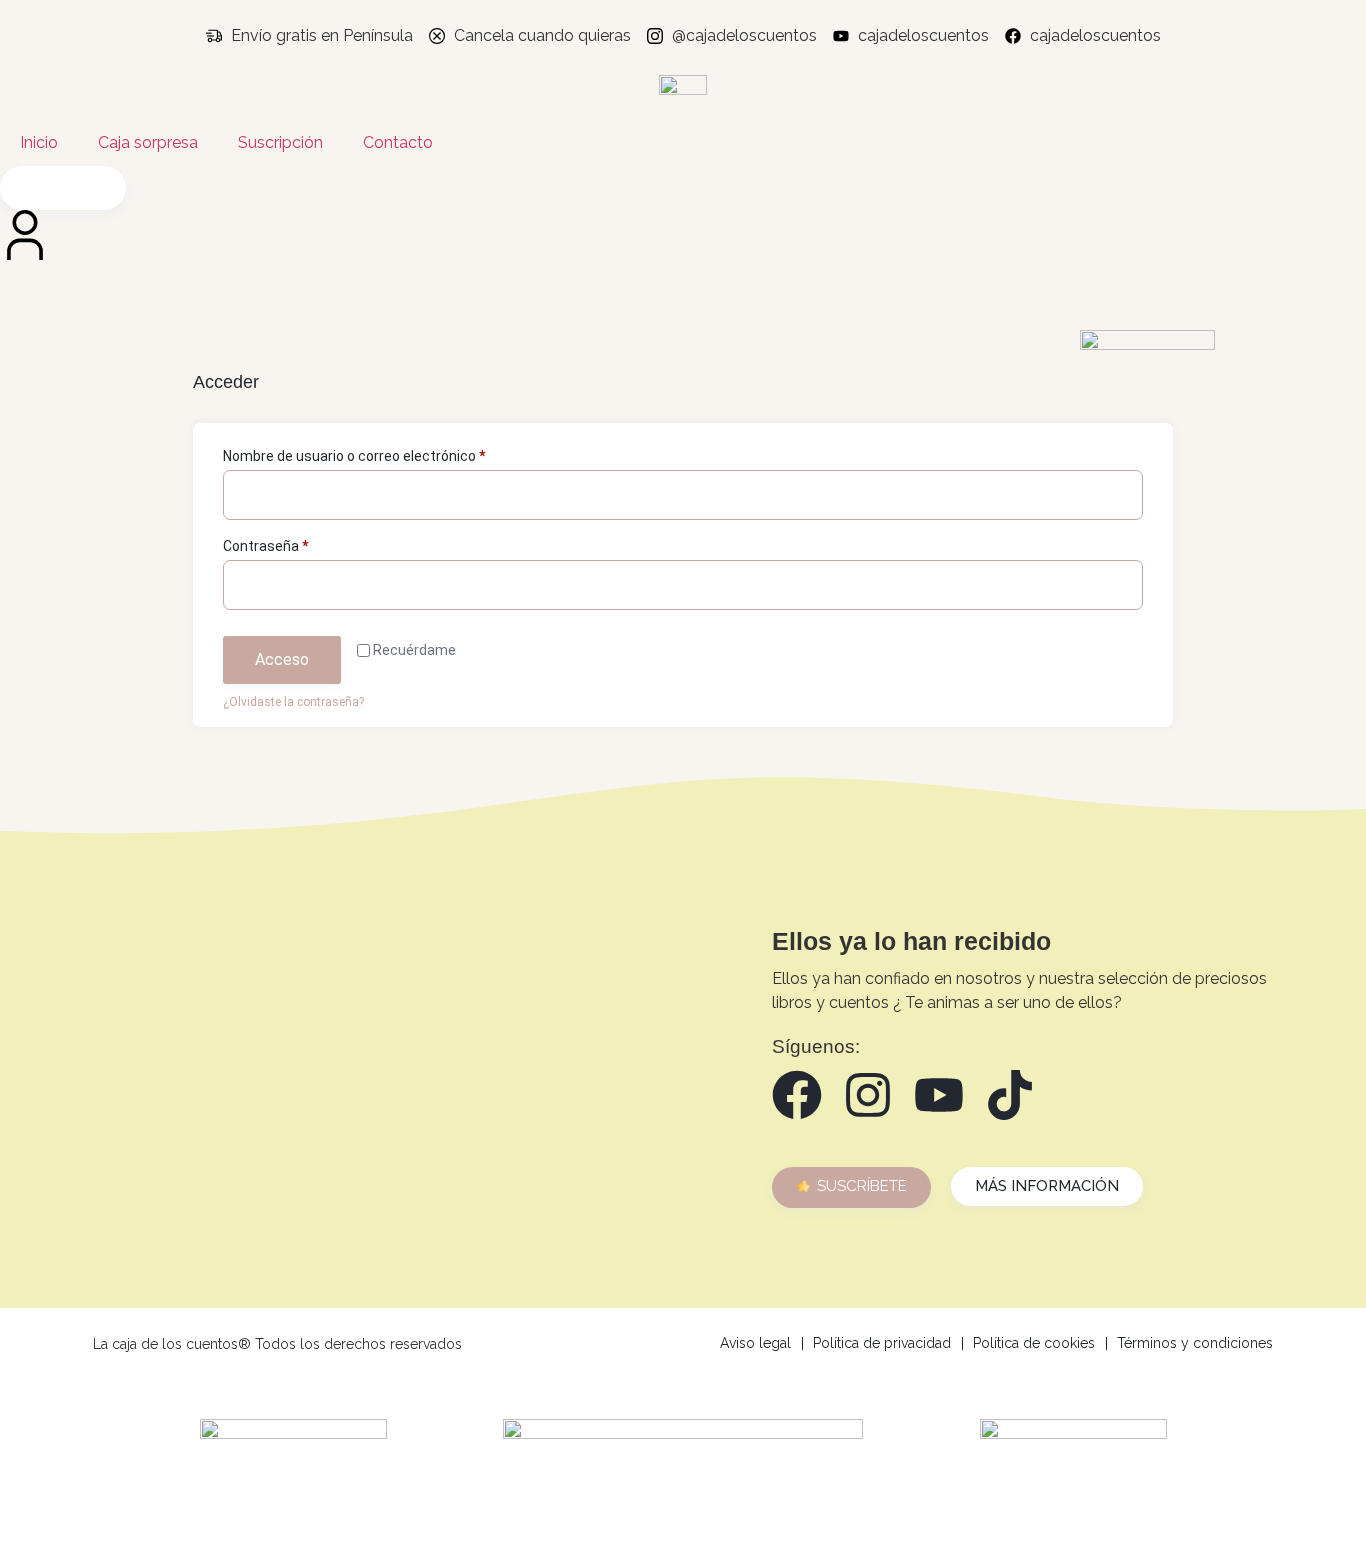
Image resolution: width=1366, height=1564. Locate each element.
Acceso (282, 659)
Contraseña (300, 543)
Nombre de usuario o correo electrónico (388, 453)
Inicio (39, 142)
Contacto (398, 142)
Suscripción (280, 142)
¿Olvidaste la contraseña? (293, 702)
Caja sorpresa (148, 142)
